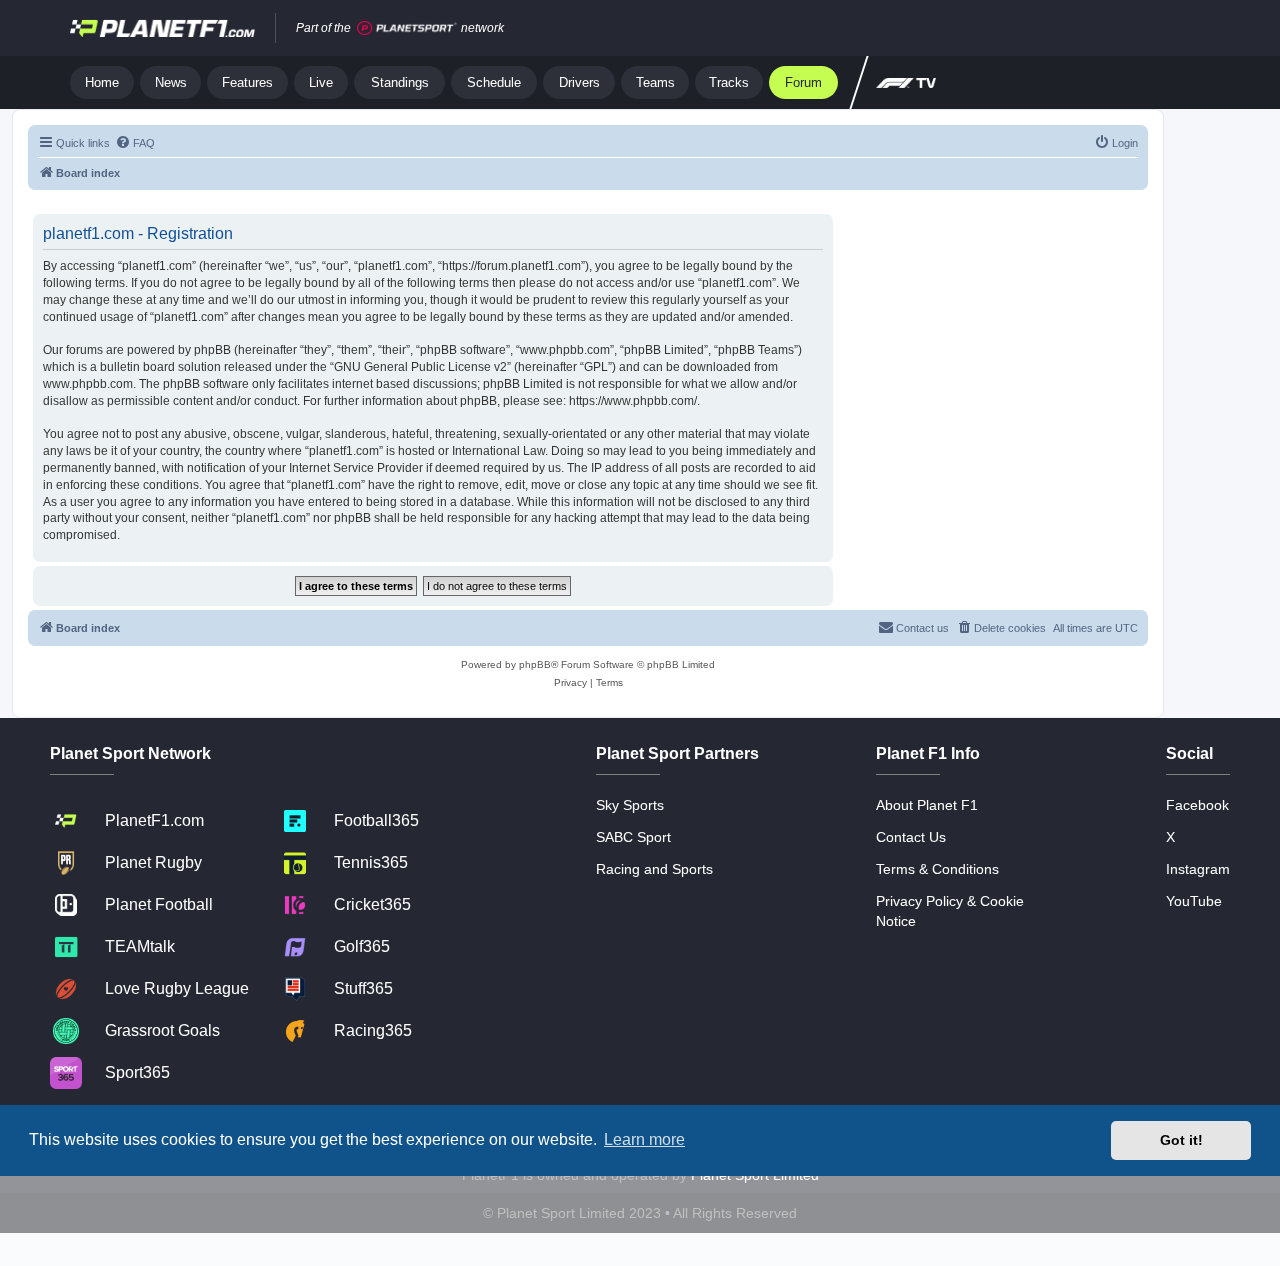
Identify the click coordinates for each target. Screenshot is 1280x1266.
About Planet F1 (927, 805)
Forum (803, 82)
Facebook (1197, 805)
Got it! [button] (1181, 1140)
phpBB (535, 664)
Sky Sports (630, 805)
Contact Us (911, 837)
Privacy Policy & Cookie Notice (950, 911)
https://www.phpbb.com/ (633, 401)
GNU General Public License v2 (420, 367)
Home (102, 82)
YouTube (1194, 901)
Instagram (1198, 869)
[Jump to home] (162, 28)
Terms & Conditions (937, 869)
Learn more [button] (644, 1139)
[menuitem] (135, 143)
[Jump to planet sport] (407, 28)
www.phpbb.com (88, 384)
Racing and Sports (654, 869)
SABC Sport (633, 837)
